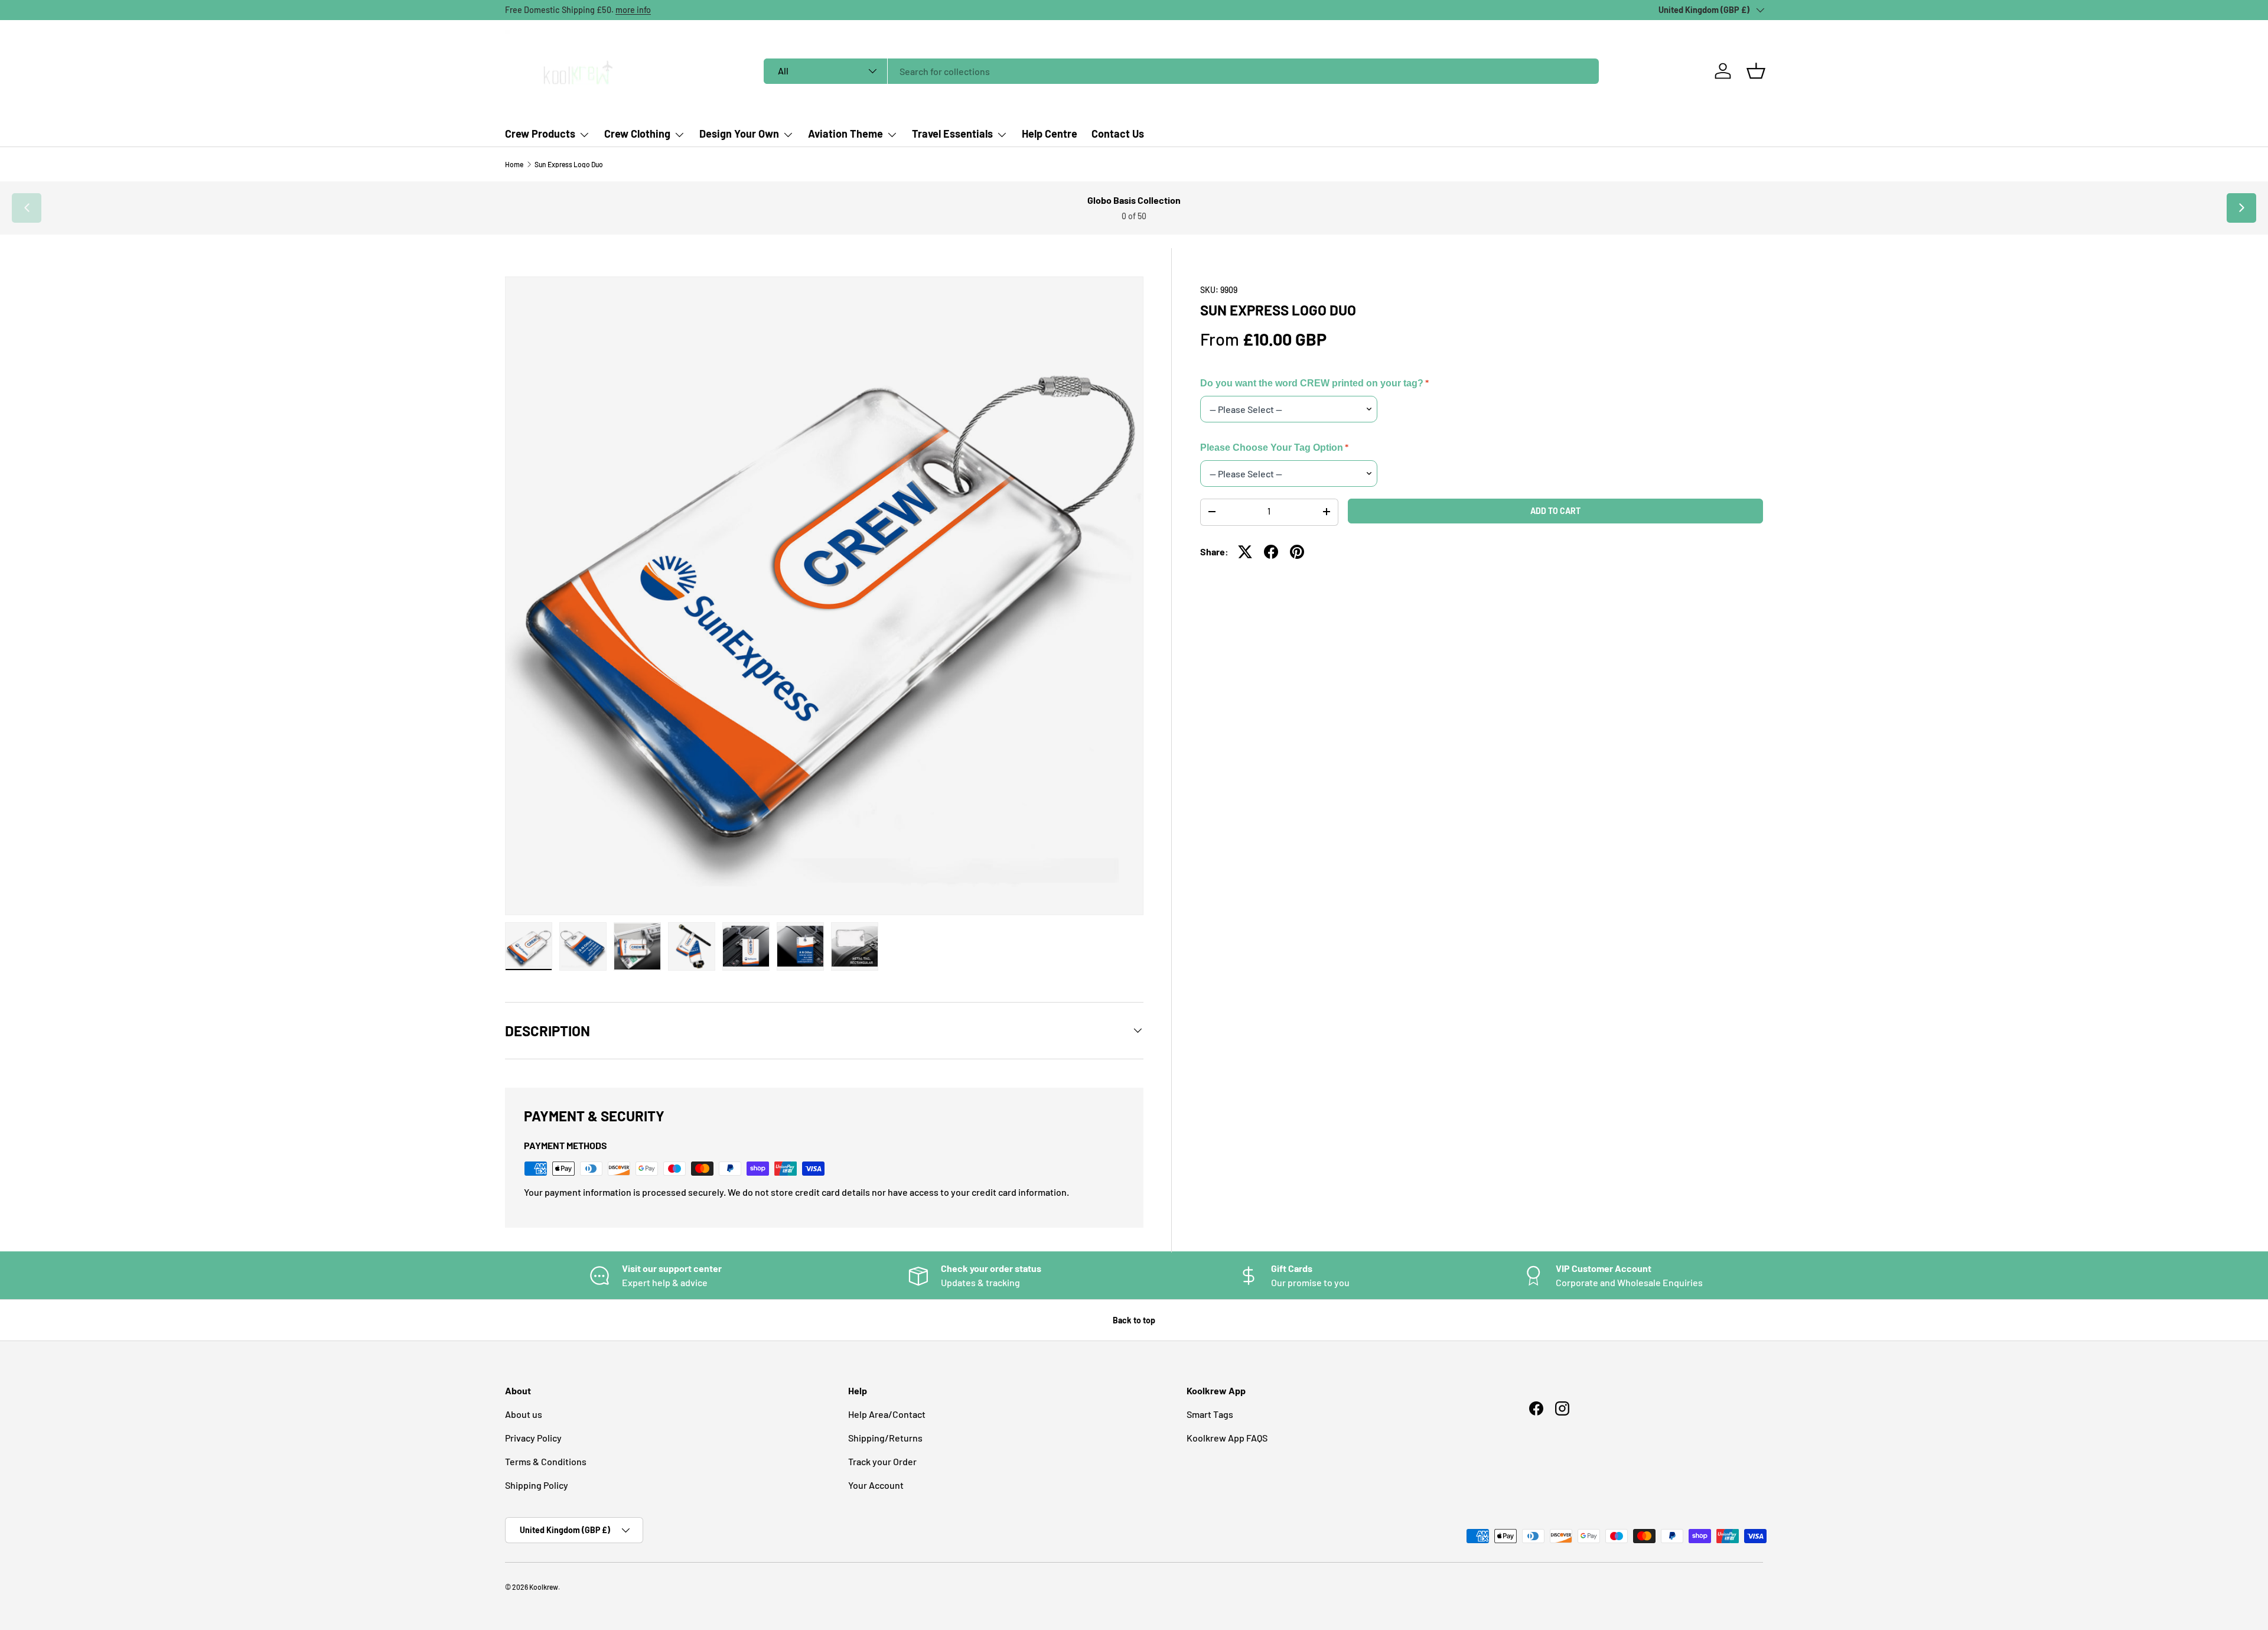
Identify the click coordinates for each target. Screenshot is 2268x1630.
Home (514, 164)
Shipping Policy (537, 1485)
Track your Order (882, 1461)
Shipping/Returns (885, 1438)
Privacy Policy (533, 1438)
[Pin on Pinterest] (1297, 552)
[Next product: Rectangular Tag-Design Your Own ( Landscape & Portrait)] (2241, 208)
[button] (1756, 71)
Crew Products (540, 134)
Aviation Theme (845, 134)
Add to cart (1555, 510)
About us (524, 1414)
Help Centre (1050, 134)
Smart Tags (1210, 1414)
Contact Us (1118, 134)
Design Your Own (739, 134)
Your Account (876, 1485)
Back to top (1134, 1320)
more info (633, 10)
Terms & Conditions (546, 1461)
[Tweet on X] (1245, 552)
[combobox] (1181, 71)
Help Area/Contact (887, 1414)
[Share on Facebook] (1271, 552)
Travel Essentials (952, 134)
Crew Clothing (637, 134)
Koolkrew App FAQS (1227, 1438)
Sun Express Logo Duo (569, 164)
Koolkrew (544, 1587)
